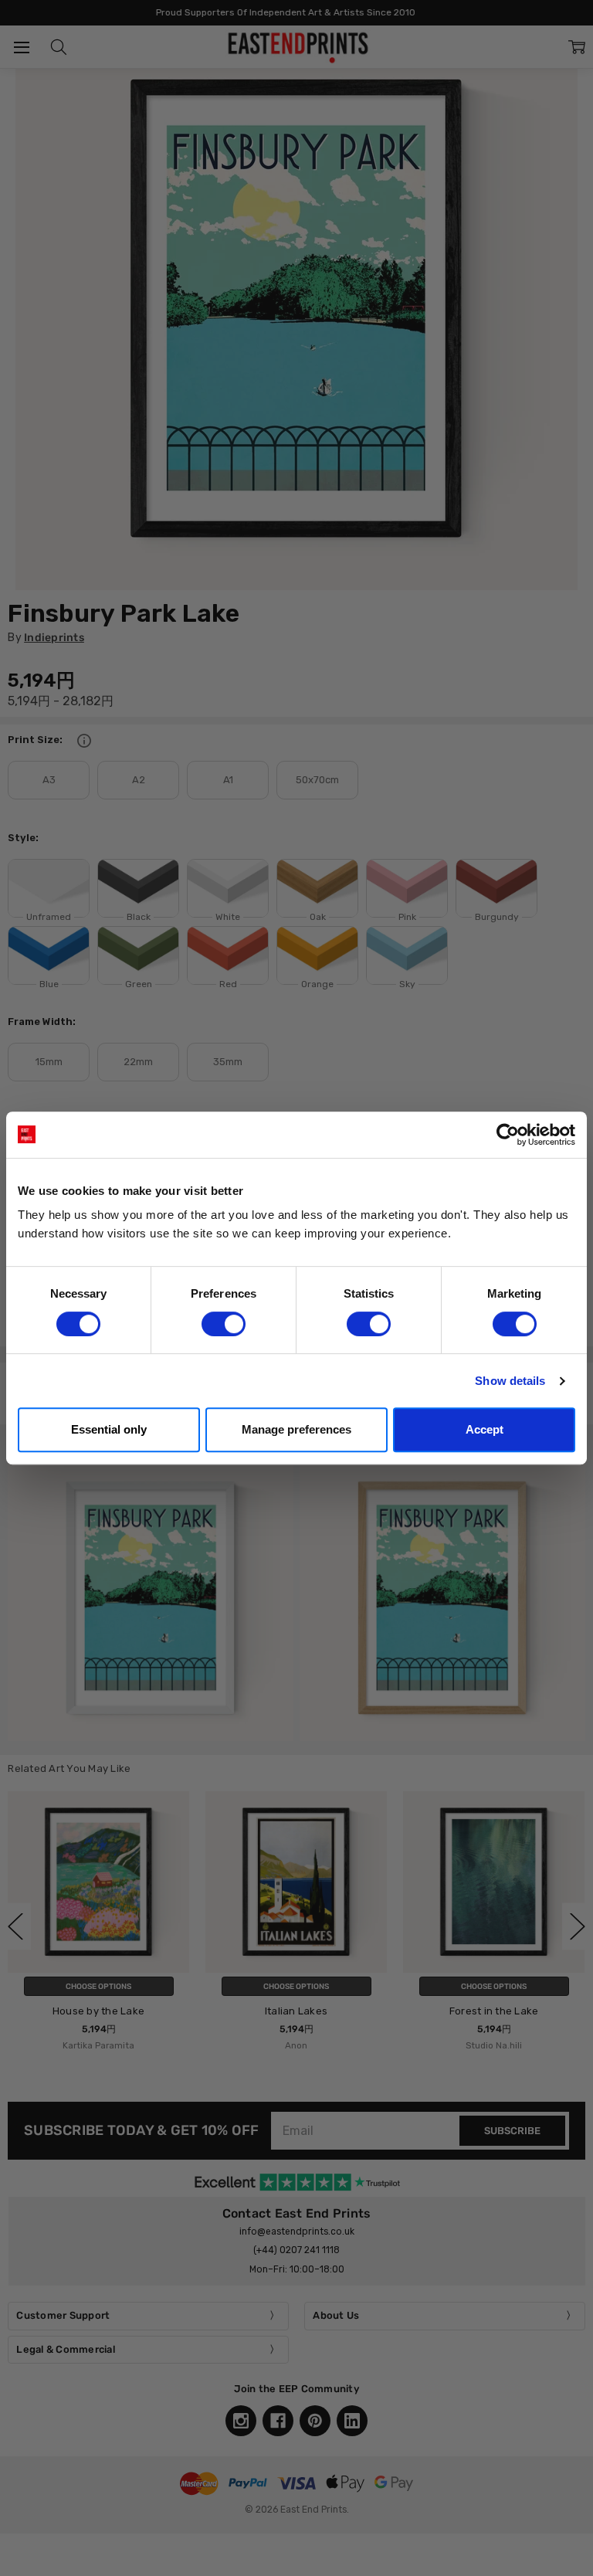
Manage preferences (296, 1429)
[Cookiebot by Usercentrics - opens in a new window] (508, 1135)
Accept (485, 1429)
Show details (510, 1381)
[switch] (224, 1324)
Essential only (109, 1429)
